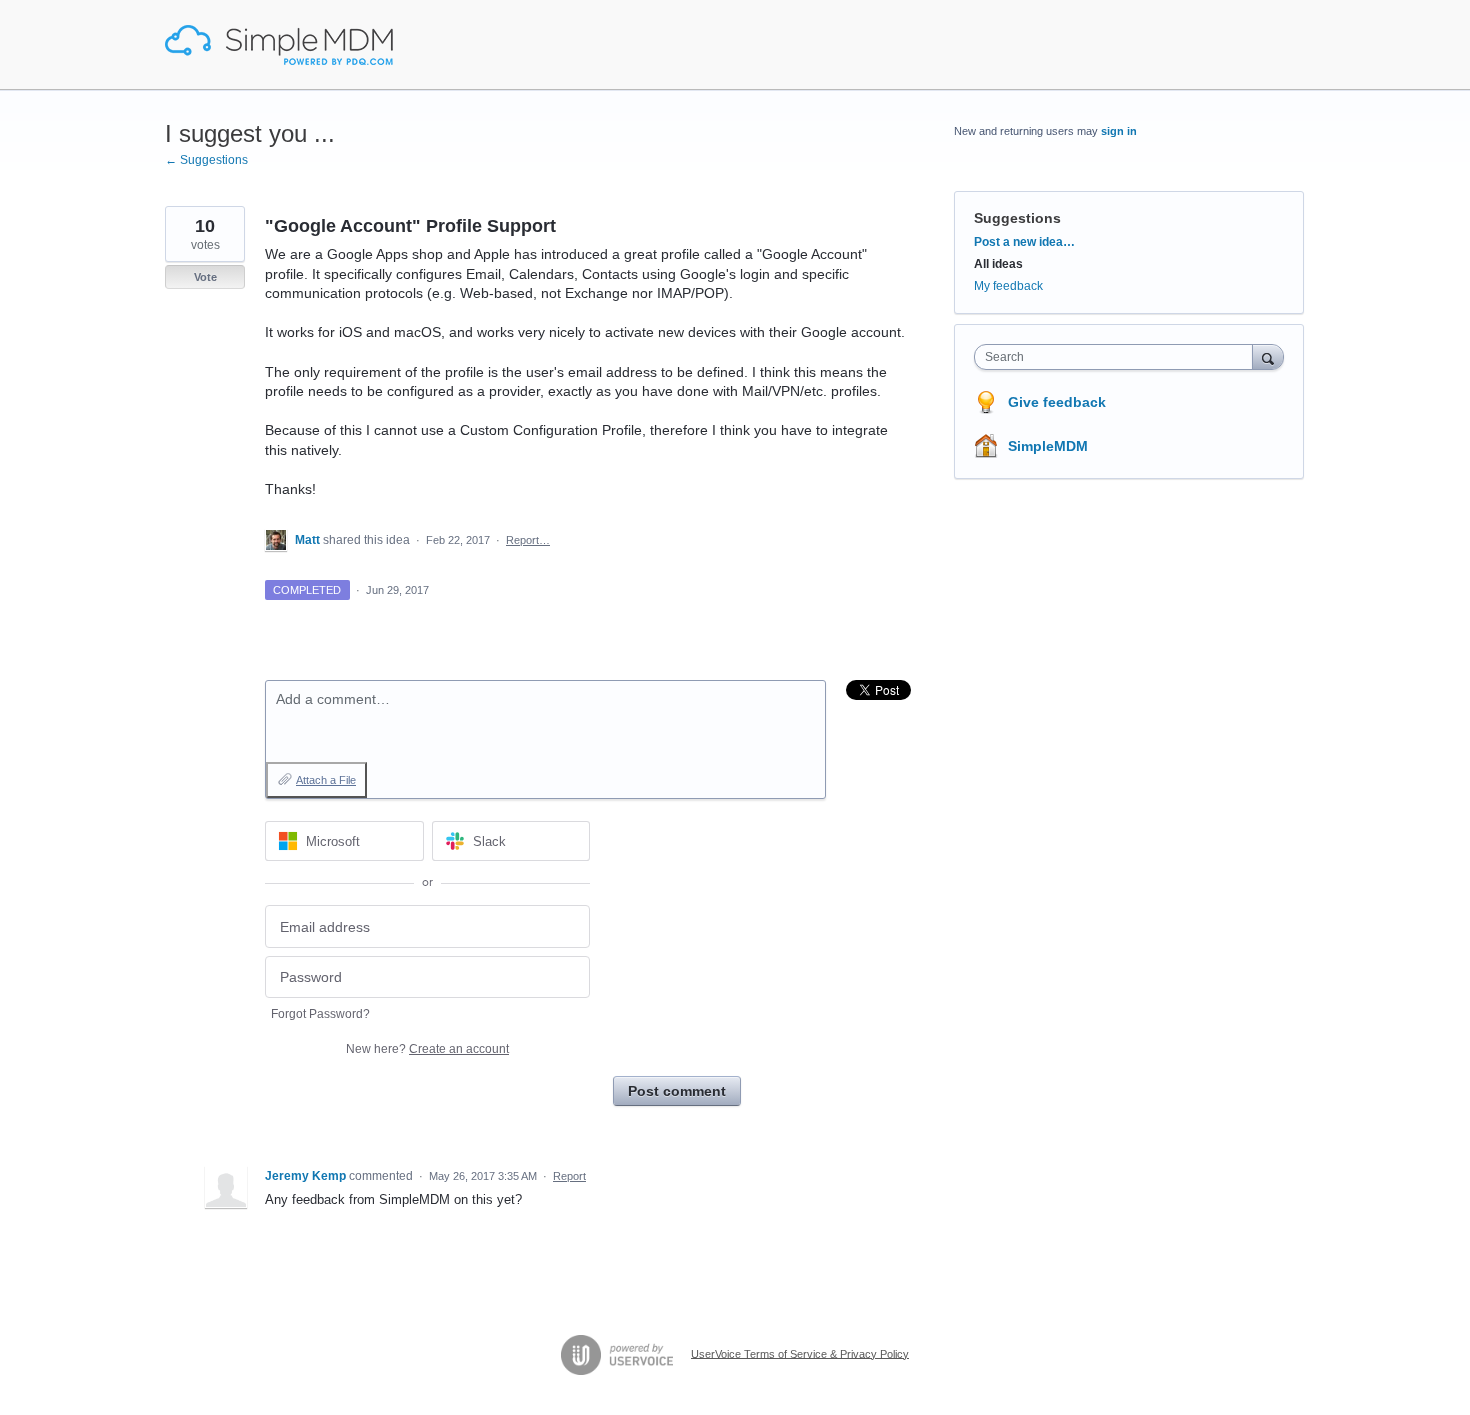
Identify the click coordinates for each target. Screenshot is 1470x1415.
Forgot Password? (320, 1014)
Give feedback (1057, 402)
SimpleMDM (1048, 446)
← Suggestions (206, 160)
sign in (1119, 131)
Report (569, 1176)
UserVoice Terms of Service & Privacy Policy (800, 1353)
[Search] (1268, 356)
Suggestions (1017, 218)
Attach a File (326, 780)
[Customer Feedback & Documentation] (279, 45)
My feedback (1008, 286)
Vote (205, 277)
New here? (427, 1049)
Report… (528, 540)
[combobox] (1118, 357)
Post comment (677, 1091)
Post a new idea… (1024, 242)
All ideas (998, 264)
